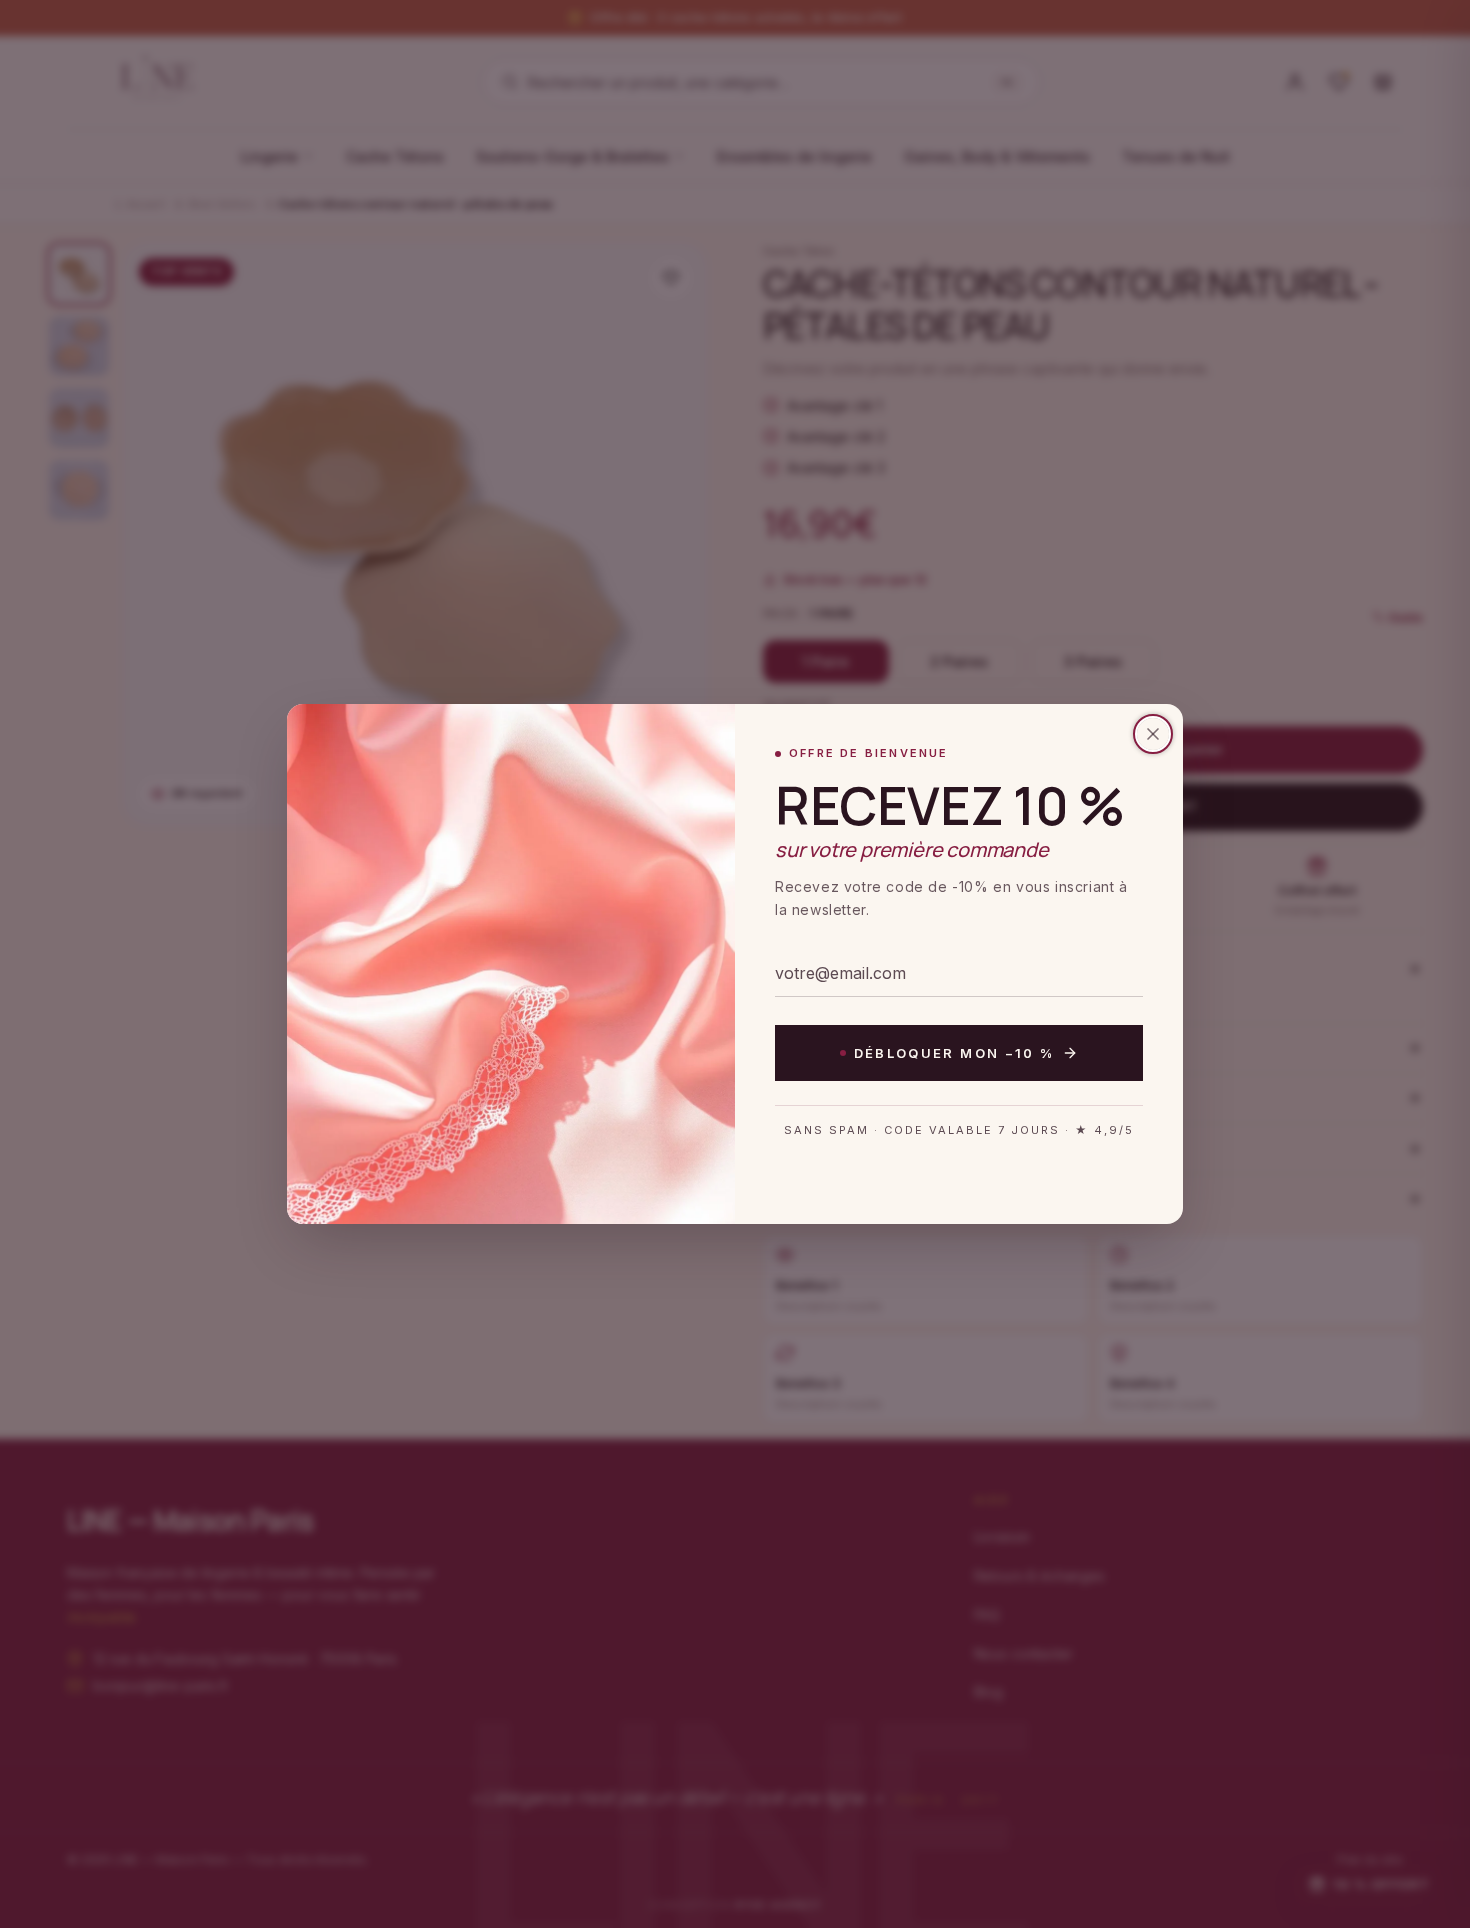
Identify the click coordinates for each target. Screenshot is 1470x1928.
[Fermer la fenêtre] (1153, 734)
